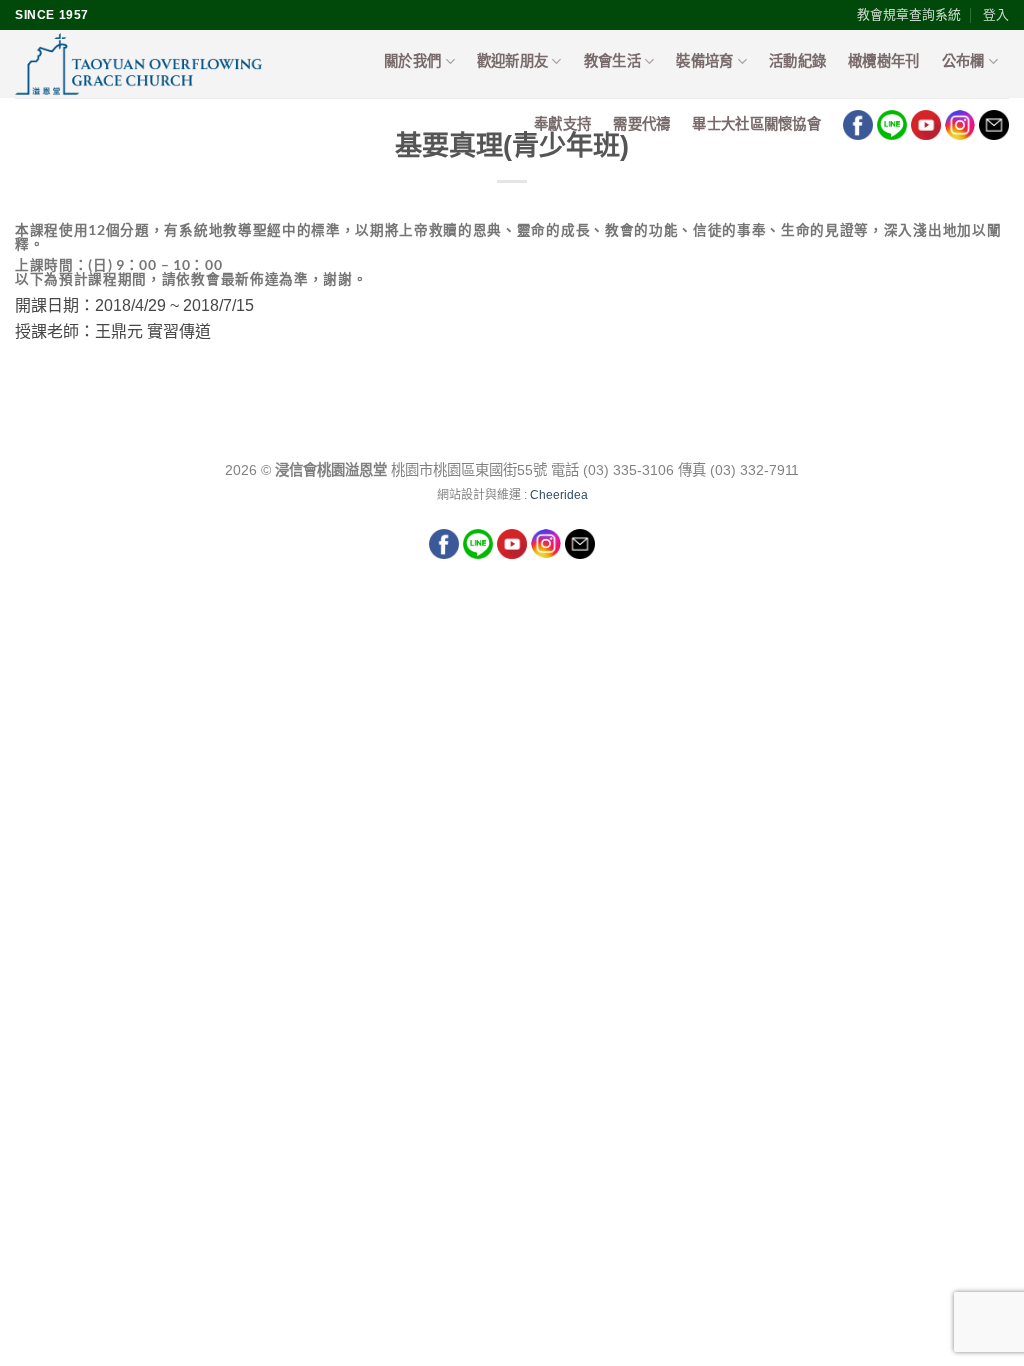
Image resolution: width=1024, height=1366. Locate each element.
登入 (996, 14)
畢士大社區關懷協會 (756, 124)
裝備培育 (704, 61)
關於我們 (412, 61)
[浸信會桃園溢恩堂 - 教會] (153, 64)
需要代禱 (641, 124)
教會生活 (612, 61)
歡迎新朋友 (512, 61)
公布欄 (963, 61)
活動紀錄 (797, 61)
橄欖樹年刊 (883, 61)
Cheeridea (559, 495)
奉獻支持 (562, 124)
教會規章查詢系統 (909, 14)
